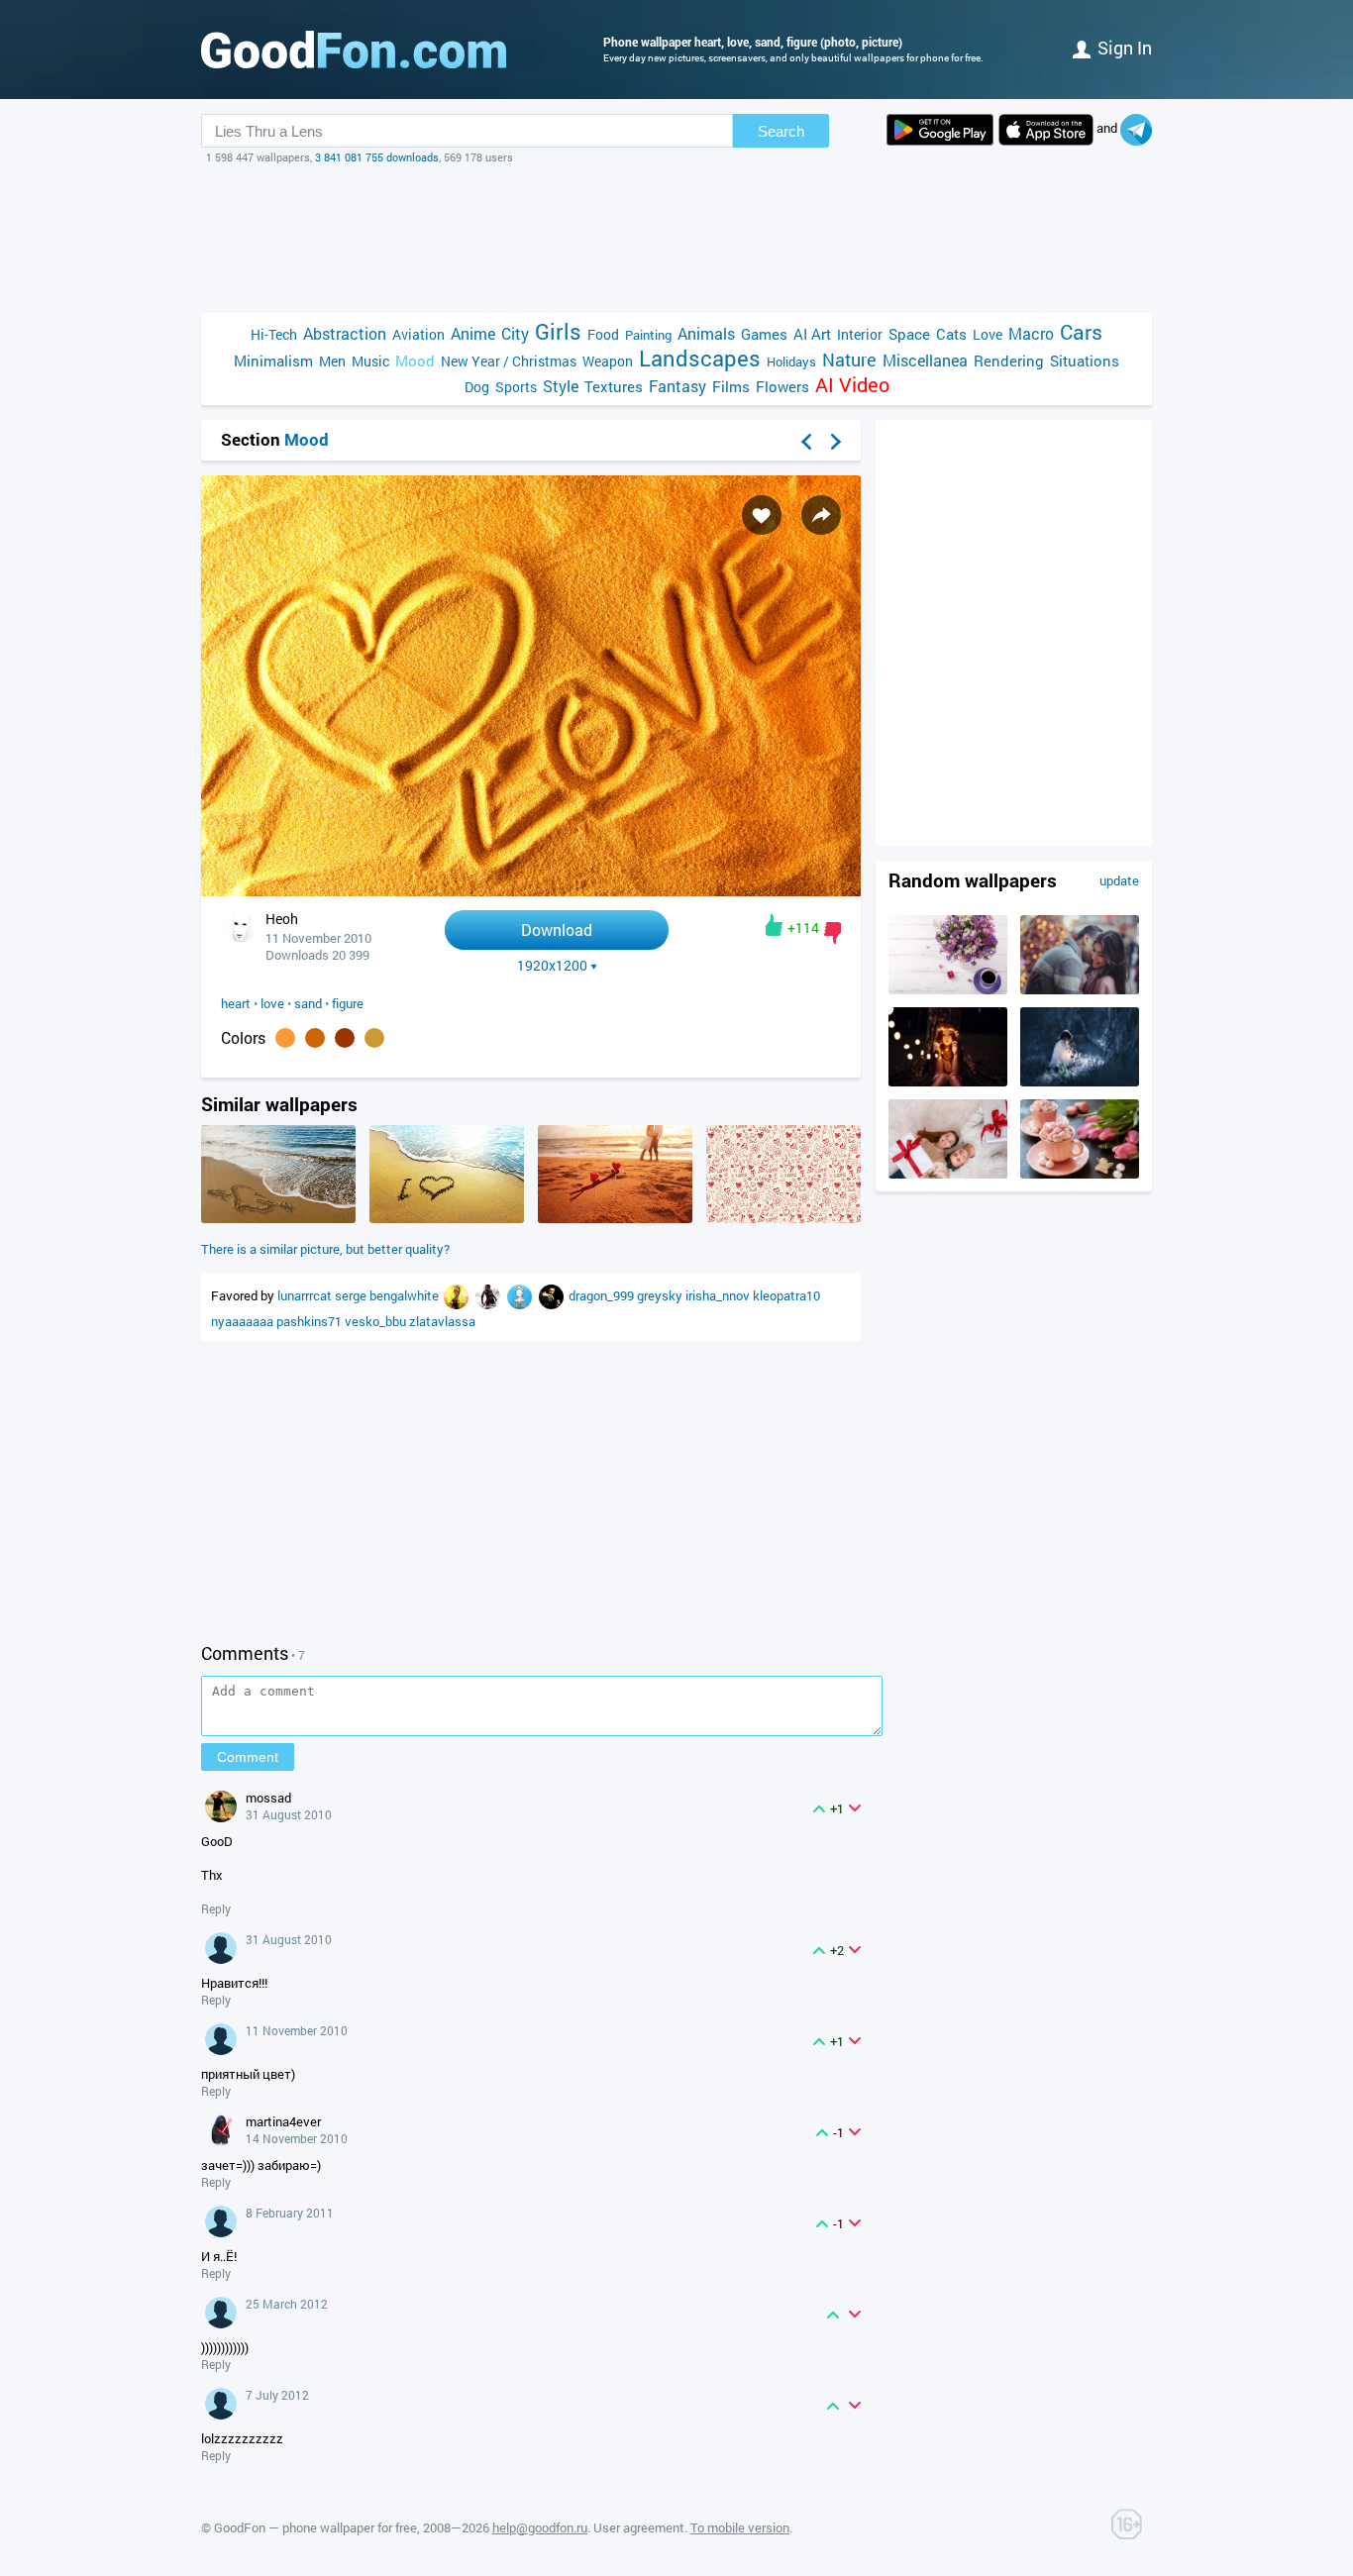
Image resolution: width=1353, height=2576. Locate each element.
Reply (216, 1908)
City (515, 333)
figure (348, 1003)
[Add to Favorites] (762, 515)
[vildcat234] (458, 1295)
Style (561, 386)
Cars (1081, 332)
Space (909, 334)
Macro (1031, 333)
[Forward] (836, 442)
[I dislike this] (833, 933)
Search (781, 131)
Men (332, 361)
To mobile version (740, 2527)
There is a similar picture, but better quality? (325, 1249)
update (1119, 880)
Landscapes (700, 358)
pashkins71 (311, 1321)
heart (236, 1003)
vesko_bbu (377, 1321)
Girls (558, 331)
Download (557, 929)
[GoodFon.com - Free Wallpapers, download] (354, 50)
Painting (648, 335)
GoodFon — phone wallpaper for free (315, 2527)
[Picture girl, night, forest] (1080, 1082)
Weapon (608, 361)
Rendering (1009, 361)
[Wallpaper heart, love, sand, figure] (531, 891)
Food (603, 334)
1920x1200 (552, 966)
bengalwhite (406, 1295)
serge (352, 1295)
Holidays (791, 361)
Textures (614, 386)
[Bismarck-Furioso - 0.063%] (345, 1038)
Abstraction (345, 333)
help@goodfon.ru (540, 2527)
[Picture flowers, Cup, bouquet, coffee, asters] (948, 989)
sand (308, 1003)
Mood (415, 361)
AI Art (812, 334)
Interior (860, 334)
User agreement (639, 2527)
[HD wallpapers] (940, 130)
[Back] (806, 442)
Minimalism (273, 361)
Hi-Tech (274, 334)
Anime (473, 333)
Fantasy (677, 386)
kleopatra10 (786, 1295)
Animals (706, 333)
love (272, 1003)
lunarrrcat (306, 1295)
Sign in (1125, 48)
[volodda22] (489, 1295)
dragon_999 (603, 1295)
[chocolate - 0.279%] (315, 1038)
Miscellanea (925, 360)
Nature (849, 360)
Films (731, 386)
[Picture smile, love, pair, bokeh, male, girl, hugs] (1080, 989)
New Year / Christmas (509, 361)
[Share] (821, 515)
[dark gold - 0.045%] (374, 1038)
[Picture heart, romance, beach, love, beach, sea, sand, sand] (278, 1218)
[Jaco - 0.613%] (285, 1038)
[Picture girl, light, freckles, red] (948, 1082)
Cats (951, 334)
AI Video (852, 385)
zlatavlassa (442, 1321)
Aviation (418, 334)
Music (370, 361)
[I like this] (774, 925)
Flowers (782, 386)
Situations (1085, 361)
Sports (516, 387)
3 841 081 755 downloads (377, 157)
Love (988, 334)
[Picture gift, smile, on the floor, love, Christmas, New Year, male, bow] (948, 1174)
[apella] (553, 1295)
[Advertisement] (676, 239)
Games (764, 334)
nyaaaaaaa (244, 1321)
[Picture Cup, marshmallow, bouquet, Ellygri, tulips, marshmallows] (1080, 1174)
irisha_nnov (719, 1295)
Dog (477, 387)
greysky (661, 1295)
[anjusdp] (521, 1295)
